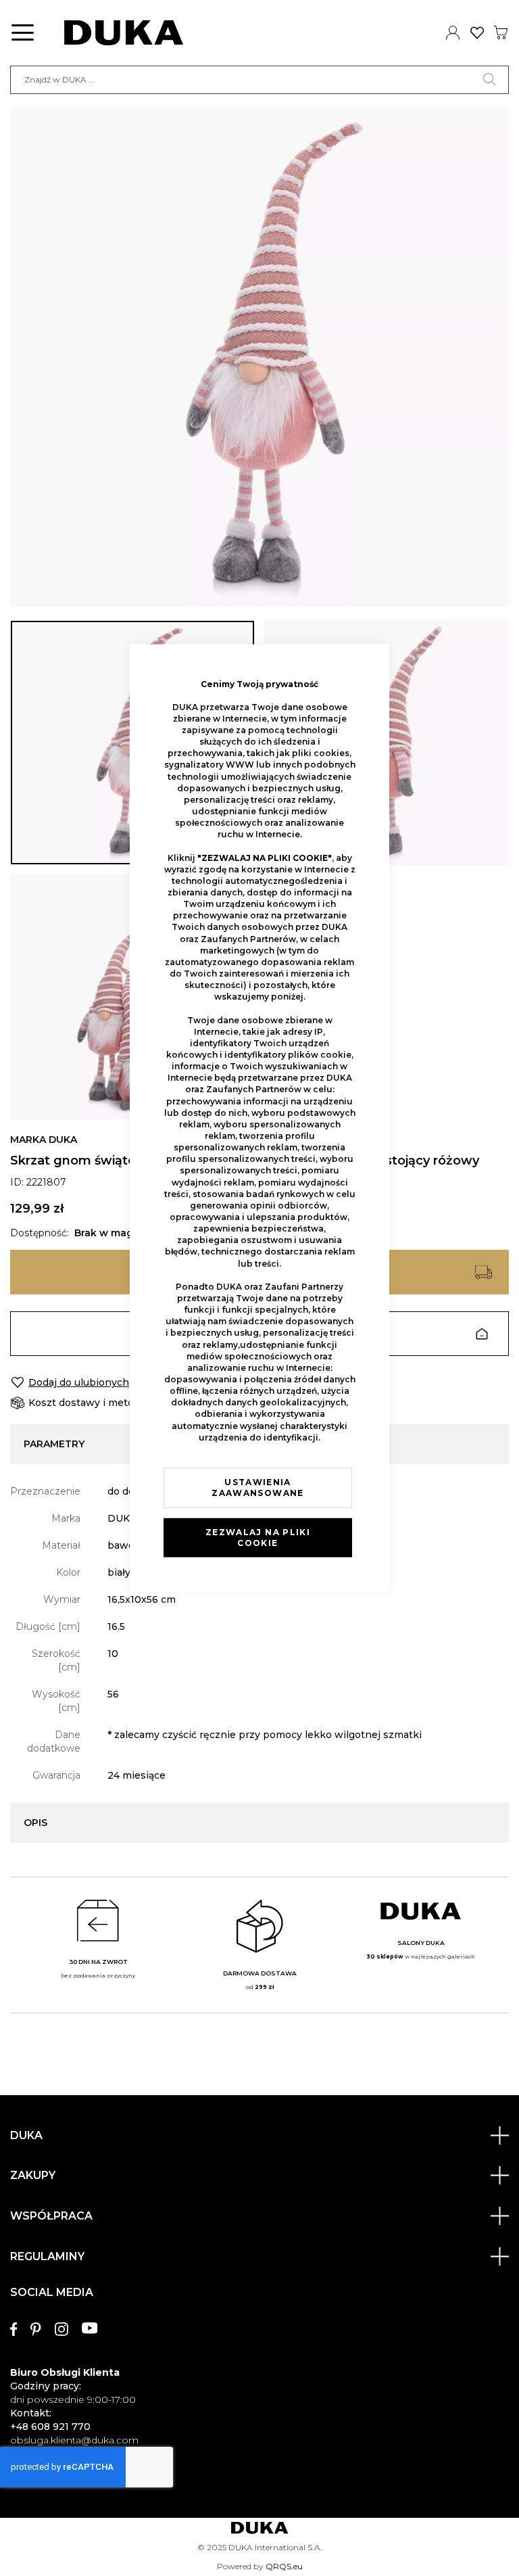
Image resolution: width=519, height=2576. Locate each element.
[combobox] (259, 80)
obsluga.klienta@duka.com (74, 2440)
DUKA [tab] (26, 2135)
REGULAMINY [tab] (47, 2256)
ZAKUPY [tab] (33, 2175)
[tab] (259, 2360)
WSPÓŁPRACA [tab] (51, 2216)
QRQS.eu (284, 2566)
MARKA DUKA (44, 1140)
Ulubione (477, 32)
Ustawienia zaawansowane (257, 1488)
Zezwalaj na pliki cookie (258, 1538)
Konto (453, 32)
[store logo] (124, 33)
